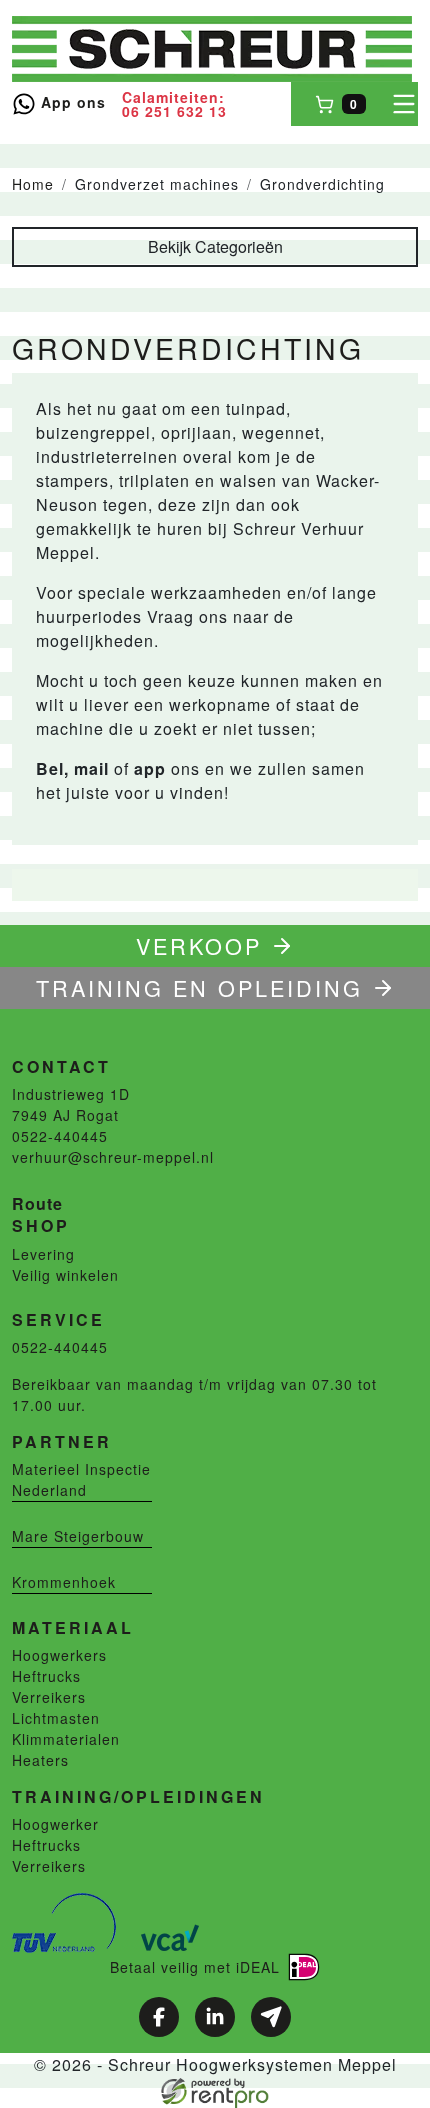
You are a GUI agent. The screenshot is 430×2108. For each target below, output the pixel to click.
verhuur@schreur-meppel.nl (113, 1157)
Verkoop (199, 945)
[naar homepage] (212, 49)
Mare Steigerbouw (78, 1536)
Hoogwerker (55, 1824)
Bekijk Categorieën (215, 246)
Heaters (40, 1760)
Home (33, 184)
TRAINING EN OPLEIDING (199, 987)
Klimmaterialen (66, 1739)
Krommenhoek (64, 1582)
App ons (71, 102)
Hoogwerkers (59, 1655)
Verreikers (49, 1697)
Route (37, 1203)
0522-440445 (60, 1136)
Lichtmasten (56, 1718)
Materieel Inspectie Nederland (81, 1479)
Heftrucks (46, 1676)
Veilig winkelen (65, 1275)
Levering (43, 1254)
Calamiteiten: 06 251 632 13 (174, 104)
